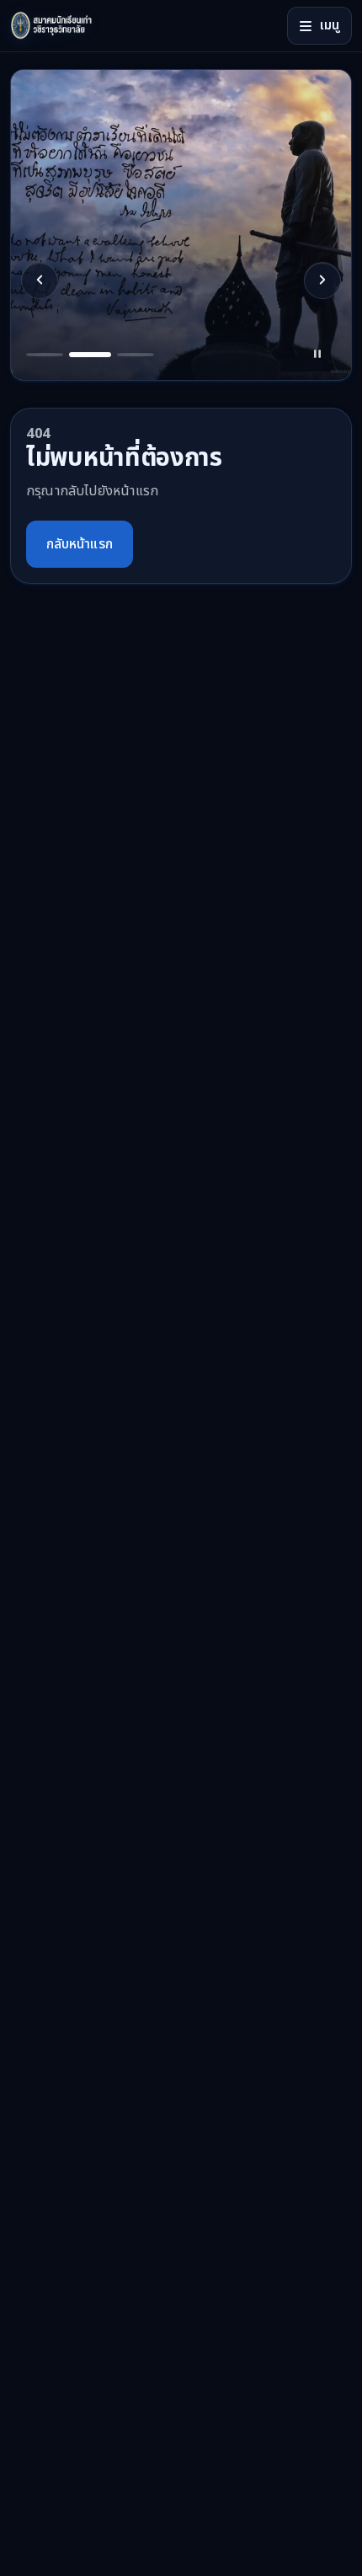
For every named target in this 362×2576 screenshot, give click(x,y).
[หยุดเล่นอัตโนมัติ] (317, 355)
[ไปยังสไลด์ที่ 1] (45, 355)
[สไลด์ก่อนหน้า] (40, 281)
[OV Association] (79, 26)
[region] (181, 225)
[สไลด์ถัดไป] (322, 281)
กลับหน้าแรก (80, 544)
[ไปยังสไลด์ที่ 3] (136, 355)
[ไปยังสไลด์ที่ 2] (90, 355)
